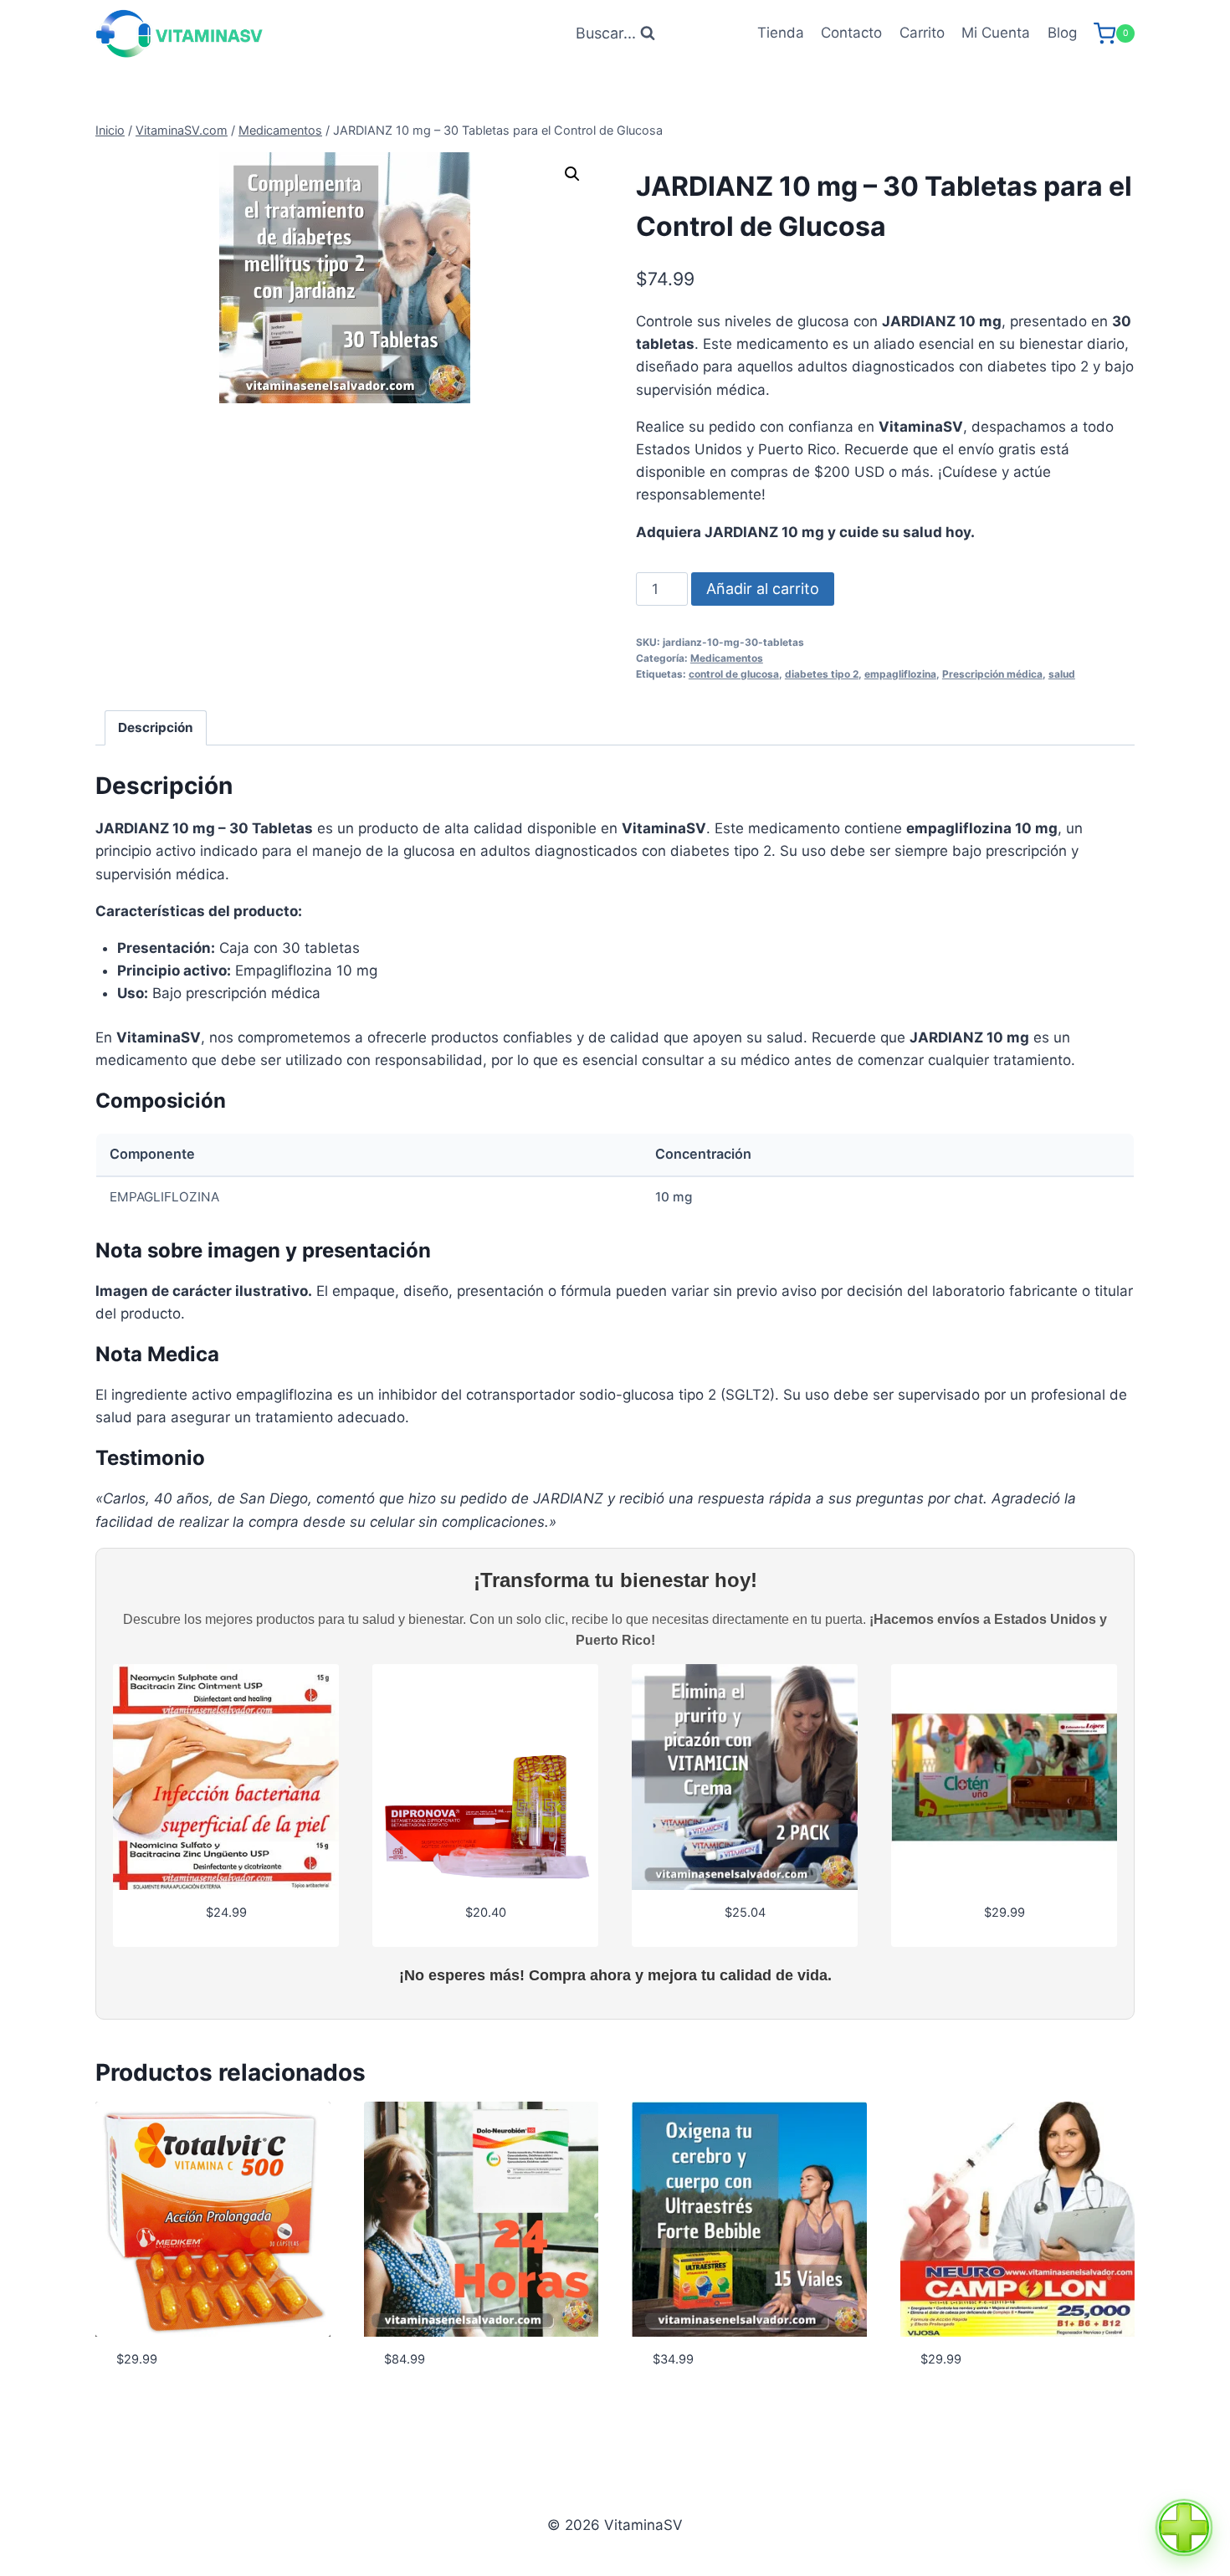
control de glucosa (734, 674)
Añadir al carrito (763, 589)
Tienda (781, 33)
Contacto (851, 33)
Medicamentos (727, 658)
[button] (572, 174)
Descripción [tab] (156, 727)
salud (1062, 674)
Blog (1062, 33)
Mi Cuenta (996, 33)
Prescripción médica (992, 674)
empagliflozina (900, 674)
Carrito (922, 33)
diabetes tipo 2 (822, 674)
